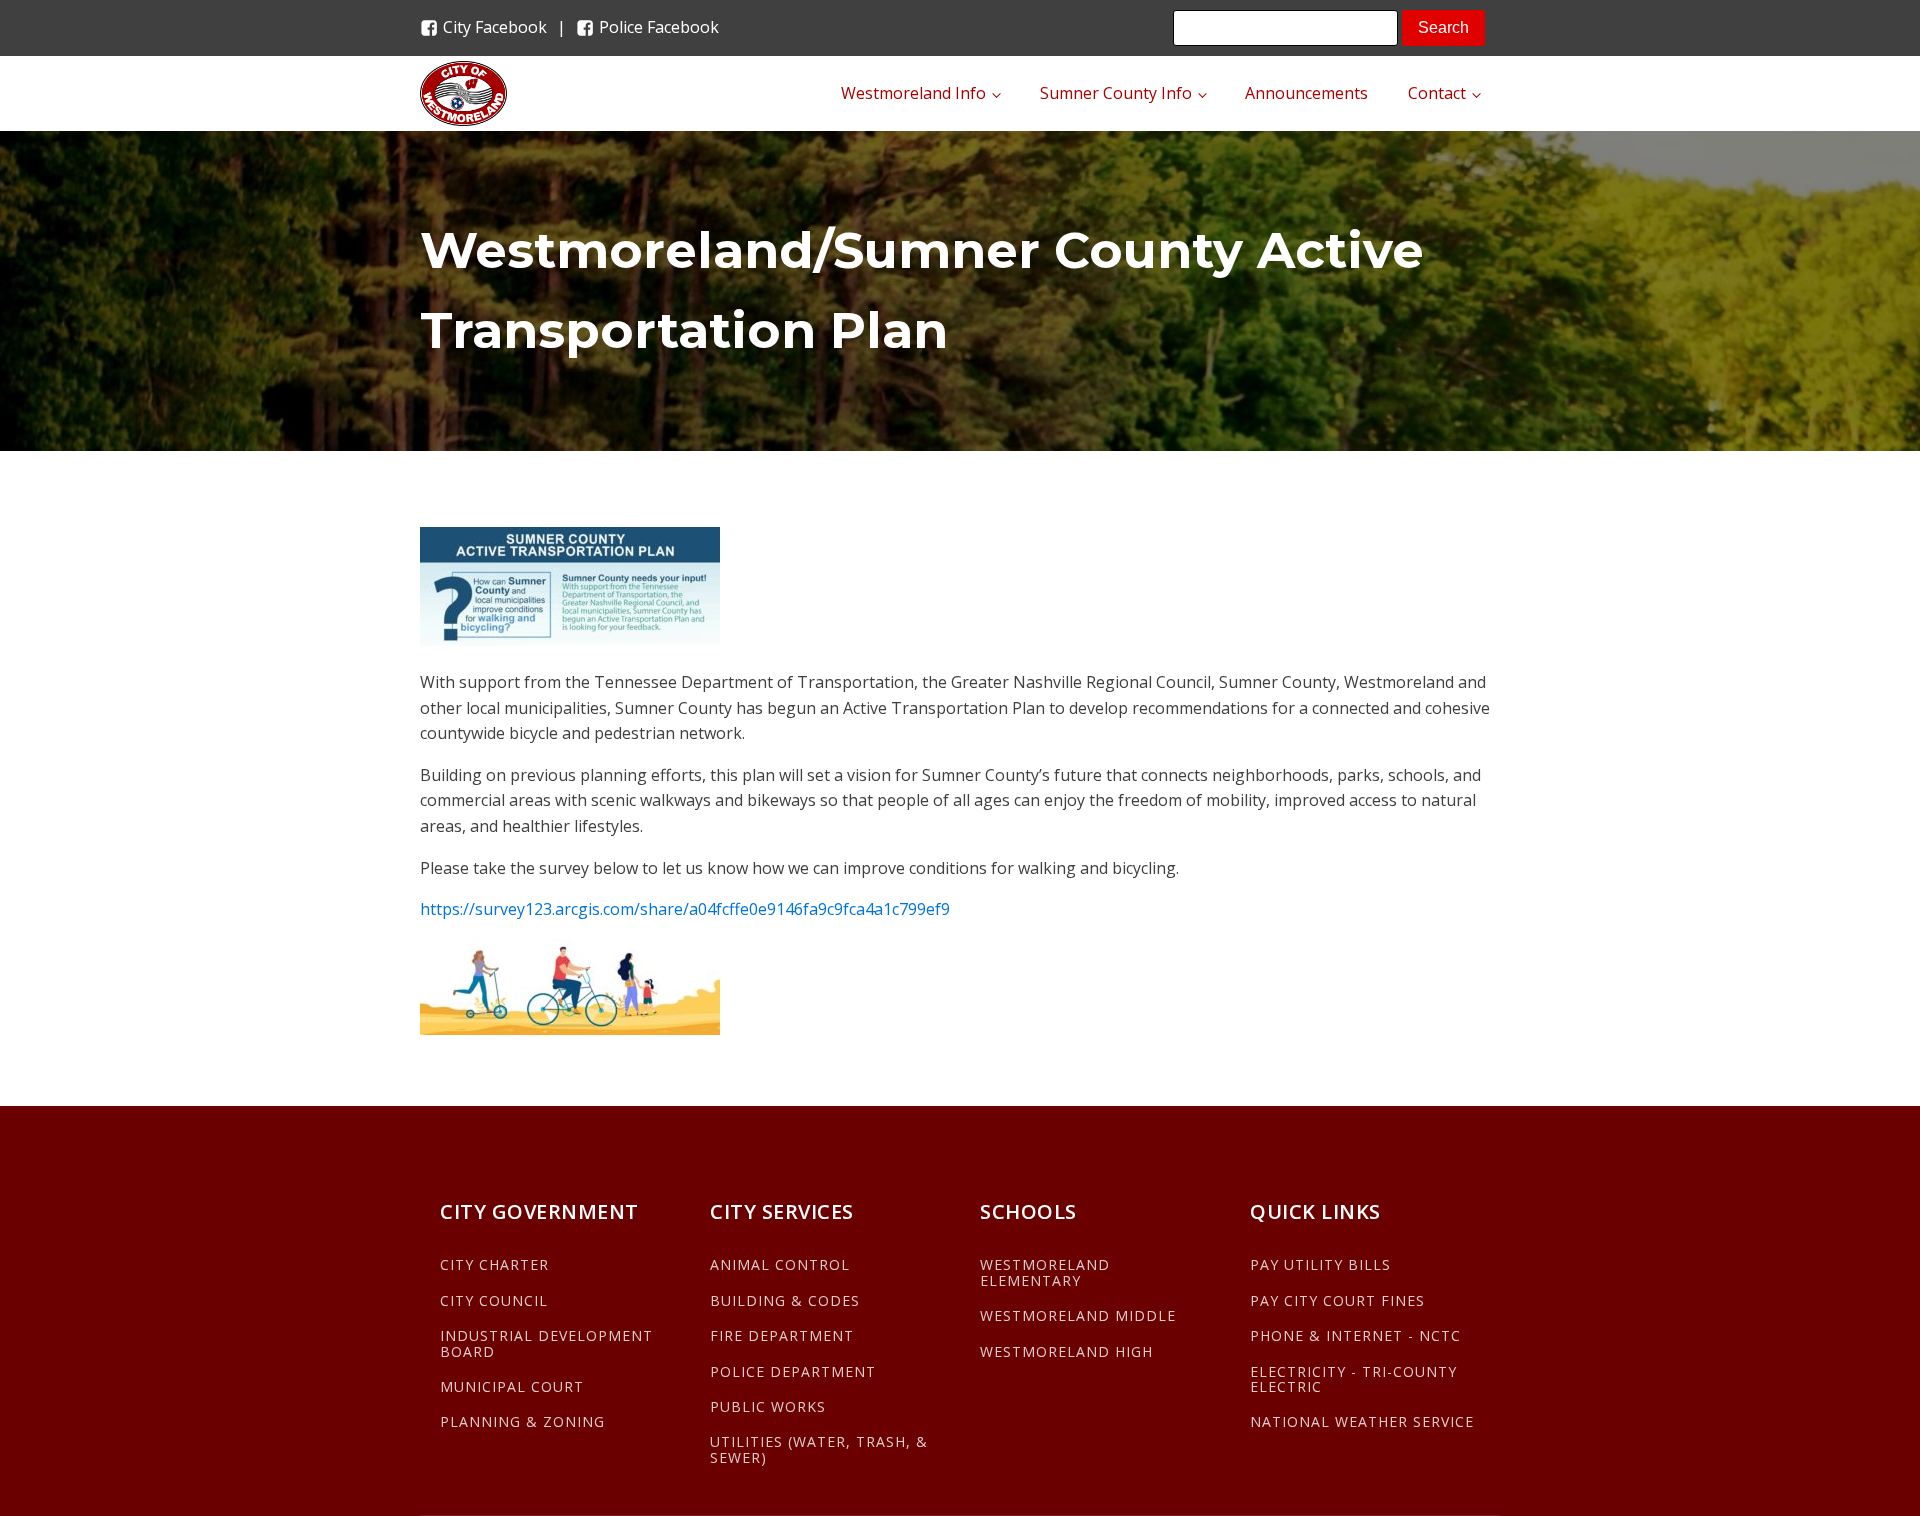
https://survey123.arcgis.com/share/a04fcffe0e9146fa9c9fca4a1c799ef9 (685, 909)
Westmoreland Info (913, 93)
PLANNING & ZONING (522, 1421)
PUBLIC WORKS (768, 1406)
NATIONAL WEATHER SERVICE (1362, 1421)
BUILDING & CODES (785, 1300)
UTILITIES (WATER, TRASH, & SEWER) (819, 1449)
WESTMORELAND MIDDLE (1078, 1315)
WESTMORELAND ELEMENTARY (1045, 1272)
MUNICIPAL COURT (512, 1386)
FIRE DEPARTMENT (782, 1335)
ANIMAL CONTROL (780, 1264)
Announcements (1306, 93)
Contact (1437, 93)
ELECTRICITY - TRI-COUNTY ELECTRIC (1353, 1379)
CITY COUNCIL (494, 1300)
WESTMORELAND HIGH (1066, 1351)
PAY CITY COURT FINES (1337, 1300)
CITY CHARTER (494, 1264)
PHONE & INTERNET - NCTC (1355, 1335)
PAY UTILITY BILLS (1320, 1264)
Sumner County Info (1116, 93)
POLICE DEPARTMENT (793, 1371)
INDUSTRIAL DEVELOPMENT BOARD (546, 1343)
